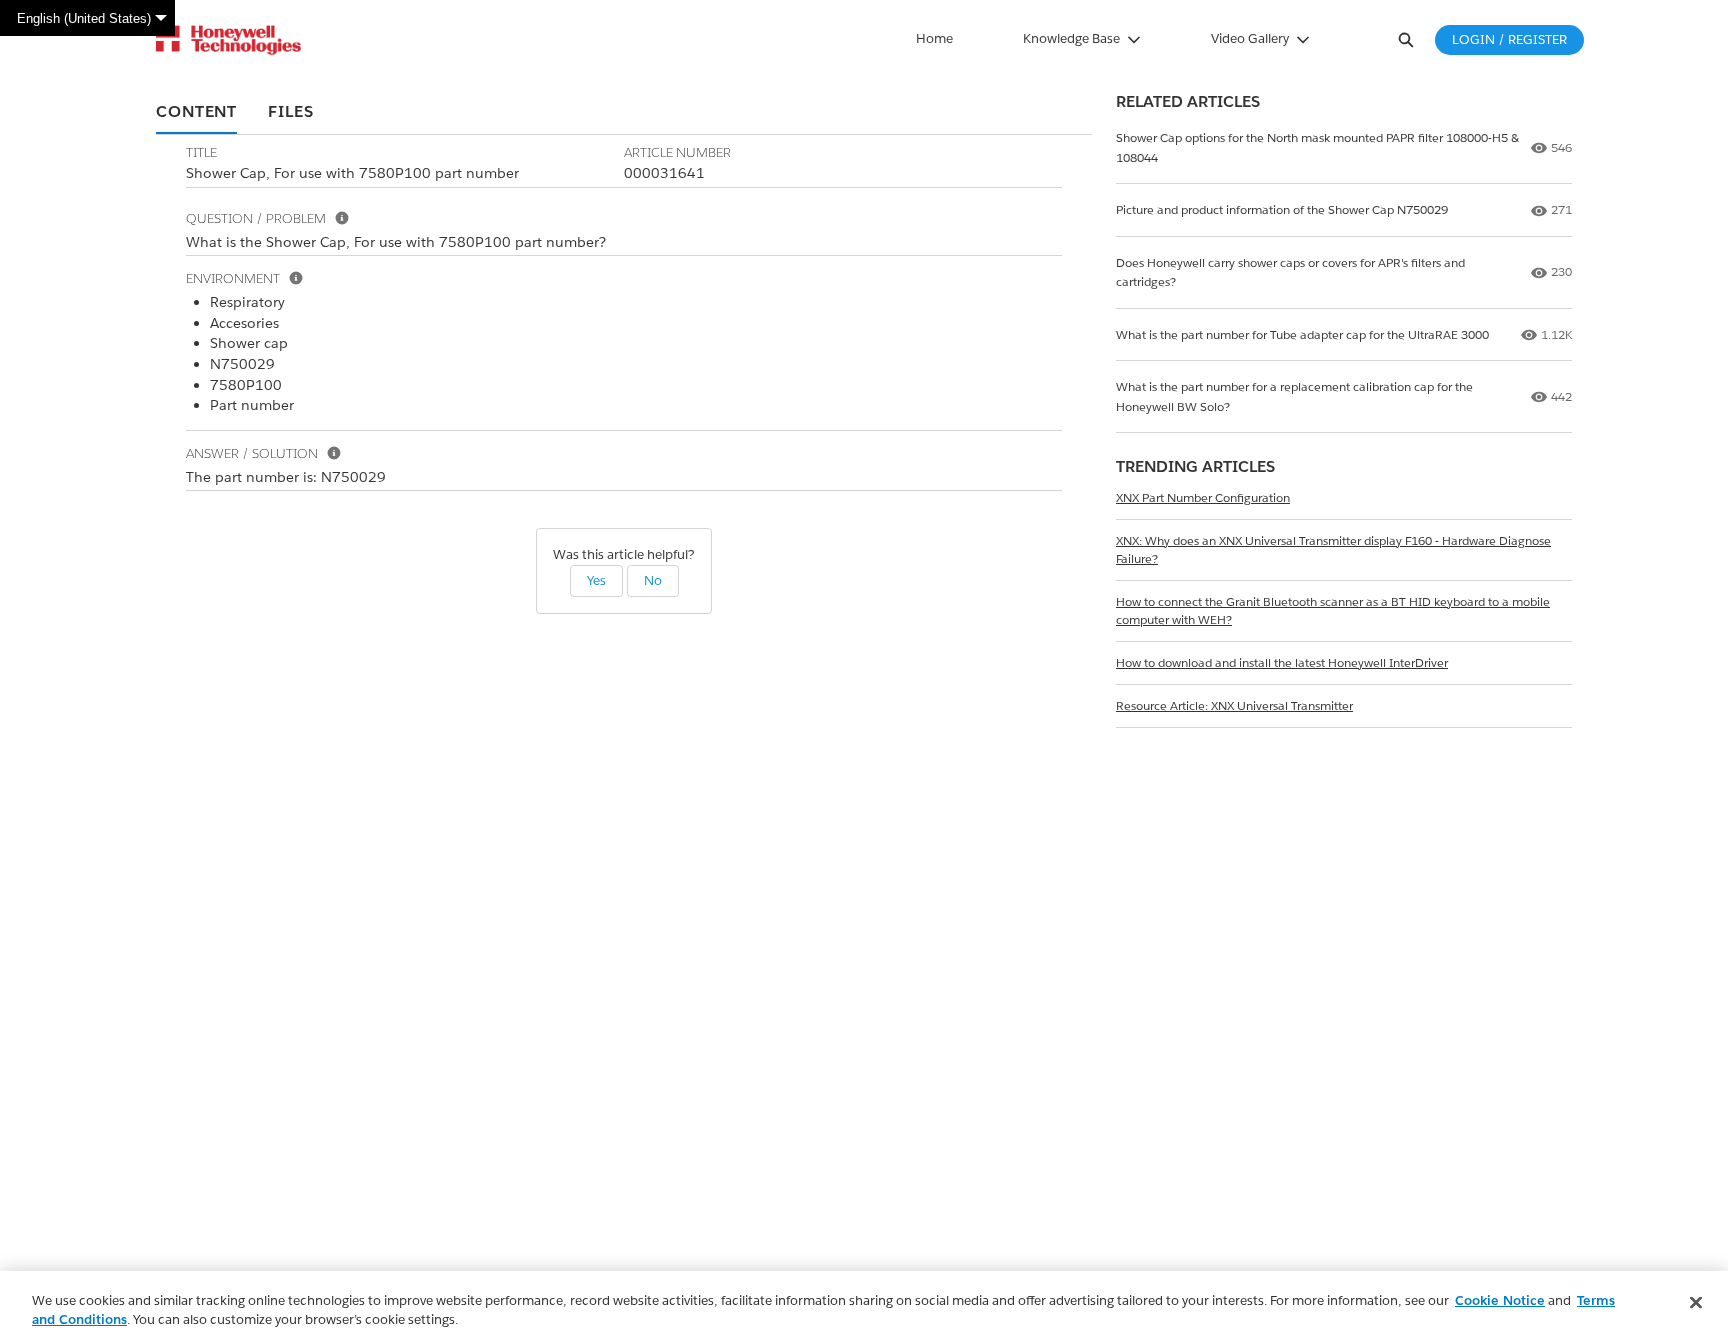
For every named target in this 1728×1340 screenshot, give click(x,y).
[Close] (1696, 1303)
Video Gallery (1250, 38)
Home (934, 38)
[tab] (196, 113)
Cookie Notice (1500, 1300)
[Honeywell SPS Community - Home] (228, 40)
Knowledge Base (1071, 38)
